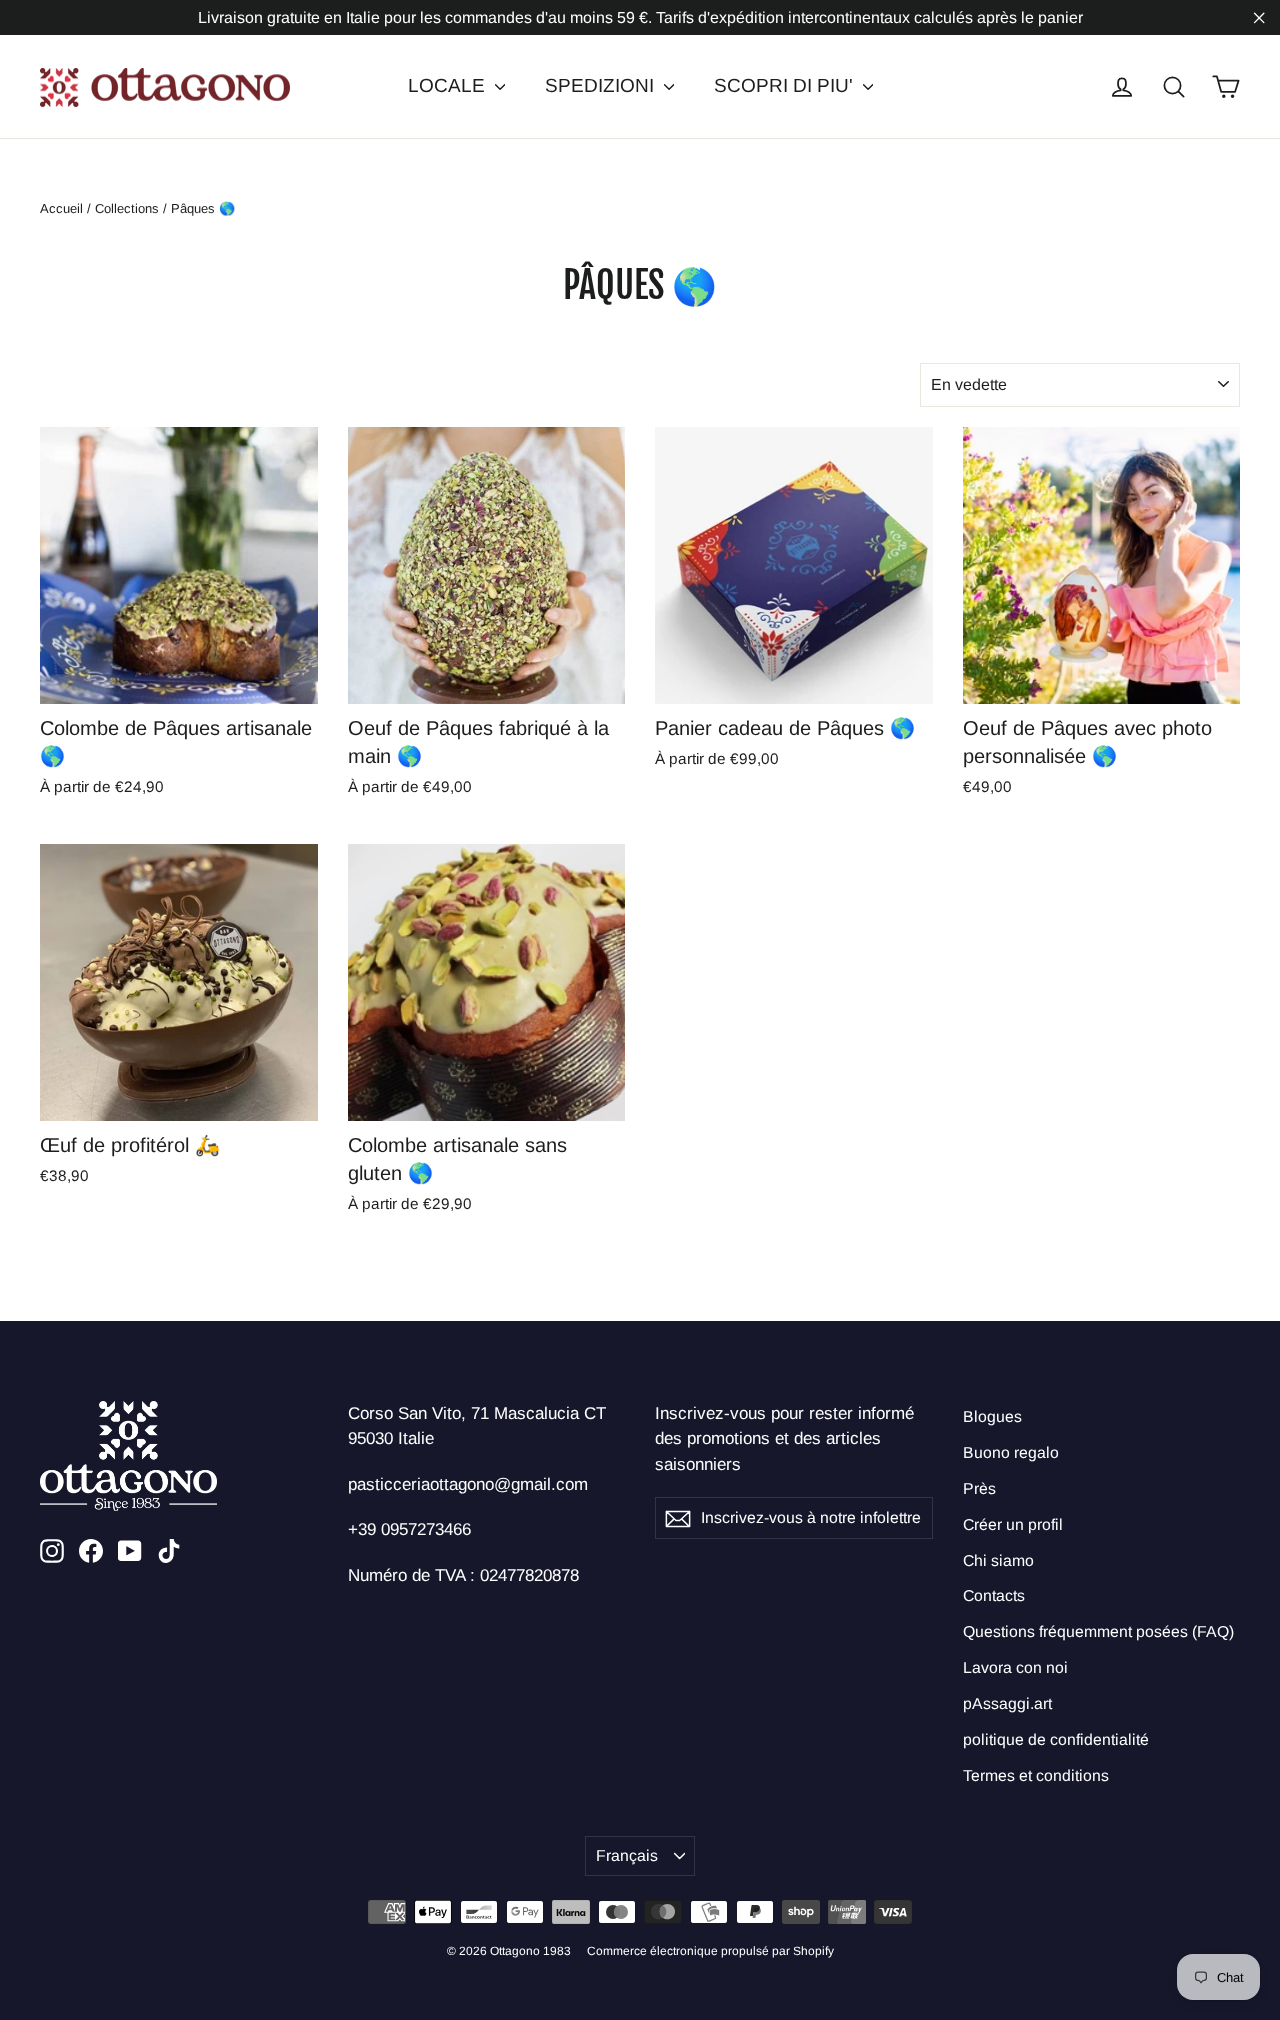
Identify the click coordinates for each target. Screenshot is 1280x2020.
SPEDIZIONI (602, 85)
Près (979, 1488)
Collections (127, 208)
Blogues (992, 1416)
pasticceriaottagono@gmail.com (468, 1484)
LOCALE (449, 85)
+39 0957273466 (409, 1529)
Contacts (994, 1595)
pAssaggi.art (1007, 1703)
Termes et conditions (1036, 1775)
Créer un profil (1013, 1524)
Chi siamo (998, 1560)
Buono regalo (1011, 1452)
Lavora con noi (1015, 1667)
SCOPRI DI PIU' (786, 85)
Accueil (61, 208)
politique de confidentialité (1056, 1739)
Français (627, 1855)
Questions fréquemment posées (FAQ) (1098, 1631)
